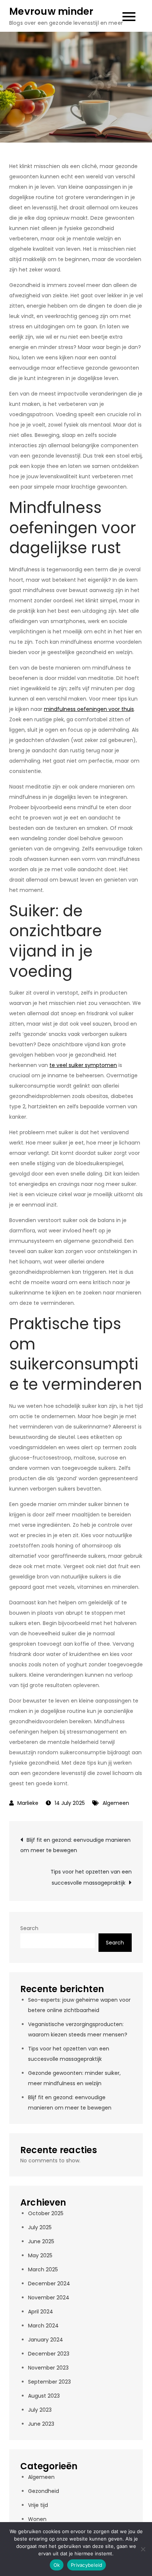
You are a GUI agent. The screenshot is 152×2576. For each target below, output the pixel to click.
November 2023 (48, 2368)
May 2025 (40, 2255)
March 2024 (43, 2326)
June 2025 (41, 2241)
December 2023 (49, 2354)
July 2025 (40, 2227)
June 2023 (41, 2424)
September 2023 (49, 2382)
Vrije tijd (38, 2505)
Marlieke (28, 1803)
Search (29, 1928)
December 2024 (49, 2283)
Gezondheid (44, 2491)
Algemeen (116, 1803)
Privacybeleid (87, 2565)
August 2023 (44, 2396)
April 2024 (41, 2312)
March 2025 (43, 2269)
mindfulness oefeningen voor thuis (89, 709)
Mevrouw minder (51, 11)
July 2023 (40, 2410)
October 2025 (46, 2213)
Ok (57, 2565)
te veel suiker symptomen (83, 1065)
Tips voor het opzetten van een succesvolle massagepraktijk (91, 1877)
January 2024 (46, 2340)
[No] (143, 2549)
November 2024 (49, 2298)
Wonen (37, 2519)
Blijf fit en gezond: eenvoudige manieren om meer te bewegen (75, 1845)
